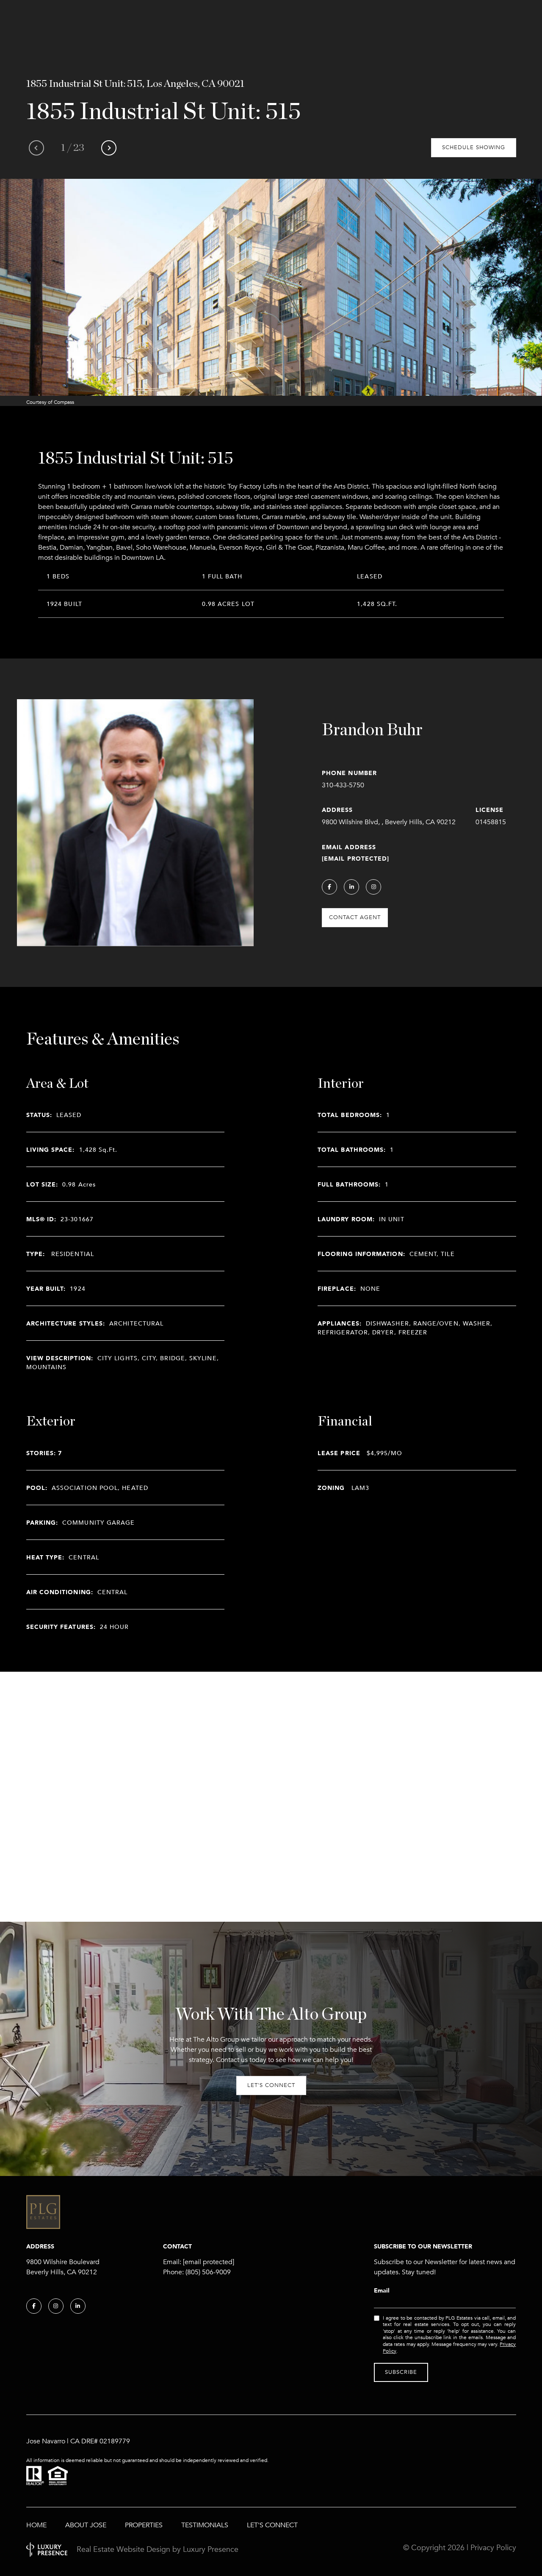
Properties (144, 2525)
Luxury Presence (211, 2549)
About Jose (86, 2525)
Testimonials (205, 2525)
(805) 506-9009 (208, 2272)
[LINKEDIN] (351, 887)
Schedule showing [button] (474, 147)
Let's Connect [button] (271, 2085)
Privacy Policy (493, 2548)
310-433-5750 (343, 785)
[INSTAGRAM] (373, 887)
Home (36, 2525)
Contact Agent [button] (355, 917)
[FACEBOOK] (329, 887)
